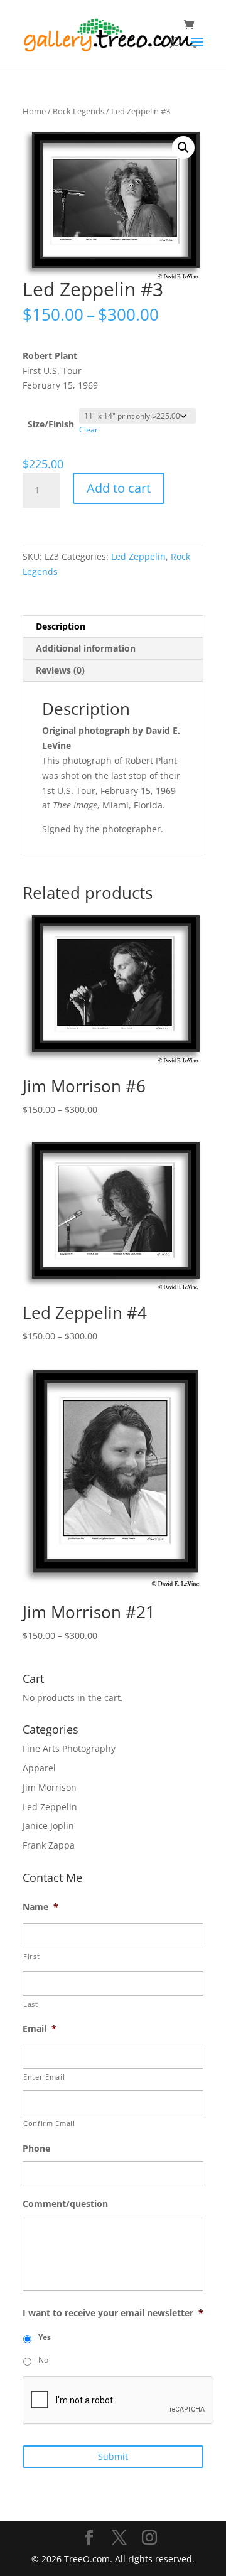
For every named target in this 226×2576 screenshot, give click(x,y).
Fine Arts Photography (69, 1748)
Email (40, 2029)
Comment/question (65, 2204)
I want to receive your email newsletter (113, 2313)
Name (40, 1907)
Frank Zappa (49, 1845)
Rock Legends (78, 111)
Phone (36, 2149)
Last (31, 2004)
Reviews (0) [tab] (60, 670)
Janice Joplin (48, 1826)
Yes (45, 2337)
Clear (89, 430)
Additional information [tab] (86, 648)
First (31, 1956)
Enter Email (44, 2077)
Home (34, 111)
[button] (183, 148)
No (43, 2360)
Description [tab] (61, 626)
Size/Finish (51, 424)
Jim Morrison (50, 1787)
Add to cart (119, 488)
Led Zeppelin (138, 556)
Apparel (39, 1768)
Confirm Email (49, 2123)
